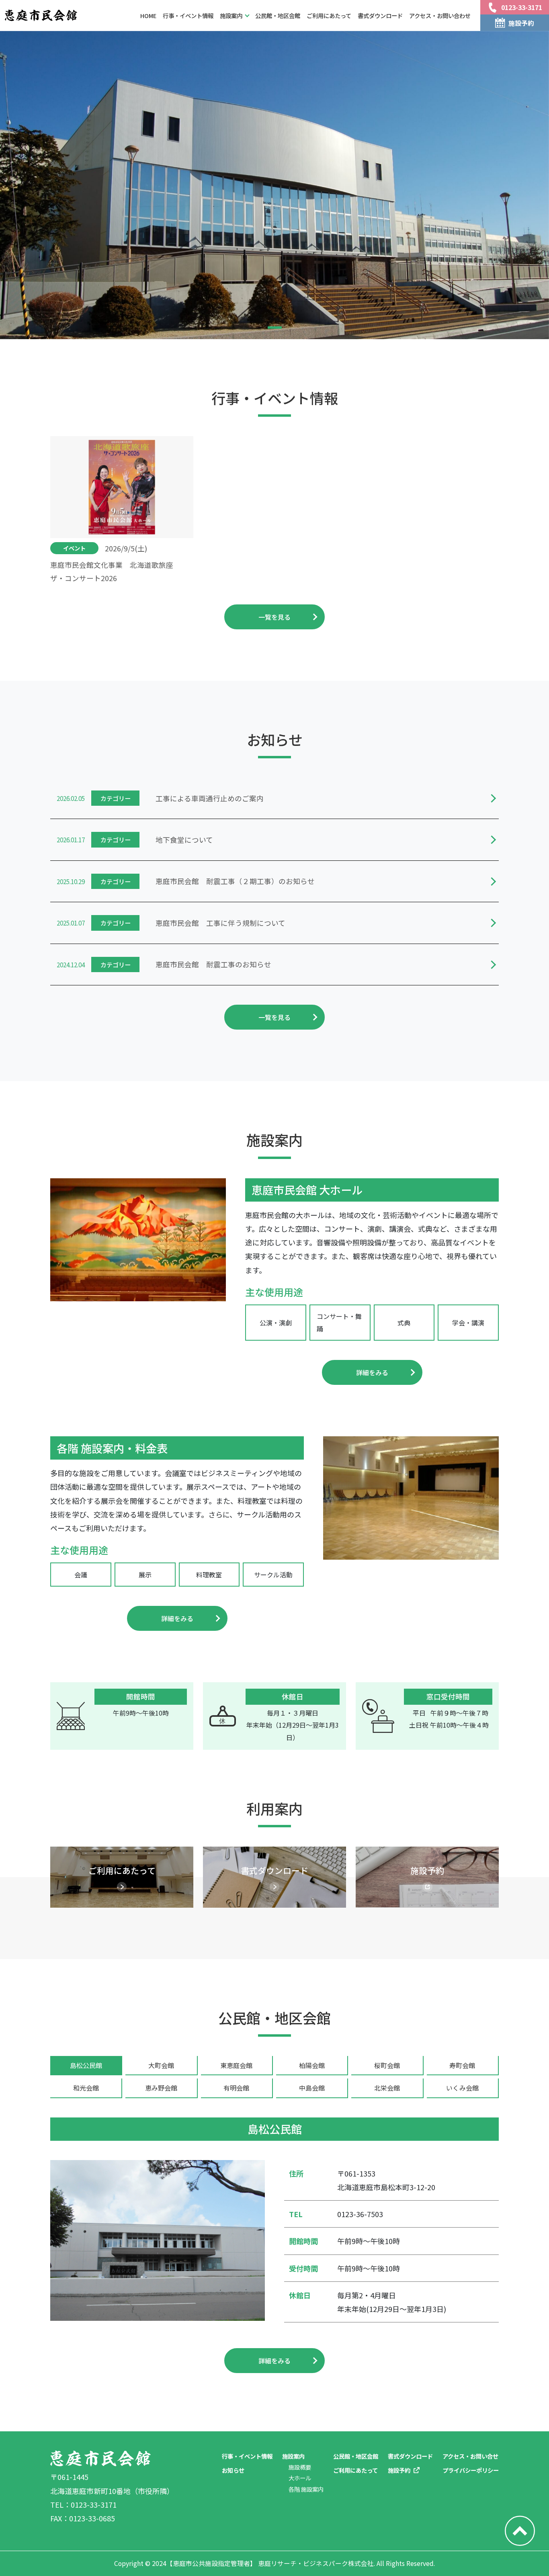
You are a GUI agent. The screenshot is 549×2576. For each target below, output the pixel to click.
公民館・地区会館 (278, 15)
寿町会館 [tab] (462, 2065)
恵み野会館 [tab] (161, 2088)
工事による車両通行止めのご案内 (210, 798)
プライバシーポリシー (471, 2470)
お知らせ (233, 2470)
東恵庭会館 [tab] (236, 2065)
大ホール (300, 2478)
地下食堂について (184, 840)
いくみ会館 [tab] (462, 2088)
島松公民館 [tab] (86, 2065)
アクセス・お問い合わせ (440, 15)
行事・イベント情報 (188, 15)
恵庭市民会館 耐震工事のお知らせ (213, 964)
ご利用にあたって (329, 15)
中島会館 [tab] (312, 2088)
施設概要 (300, 2467)
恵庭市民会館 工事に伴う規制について (220, 923)
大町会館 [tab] (161, 2065)
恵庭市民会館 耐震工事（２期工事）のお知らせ (235, 881)
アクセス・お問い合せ (470, 2456)
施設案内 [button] (231, 15)
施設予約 (399, 2470)
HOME (148, 15)
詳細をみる (372, 1372)
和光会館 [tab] (86, 2088)
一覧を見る (274, 617)
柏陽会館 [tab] (312, 2065)
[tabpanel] (274, 2245)
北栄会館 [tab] (387, 2088)
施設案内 (293, 2456)
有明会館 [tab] (236, 2088)
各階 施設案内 (306, 2489)
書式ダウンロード (380, 15)
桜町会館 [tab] (387, 2065)
